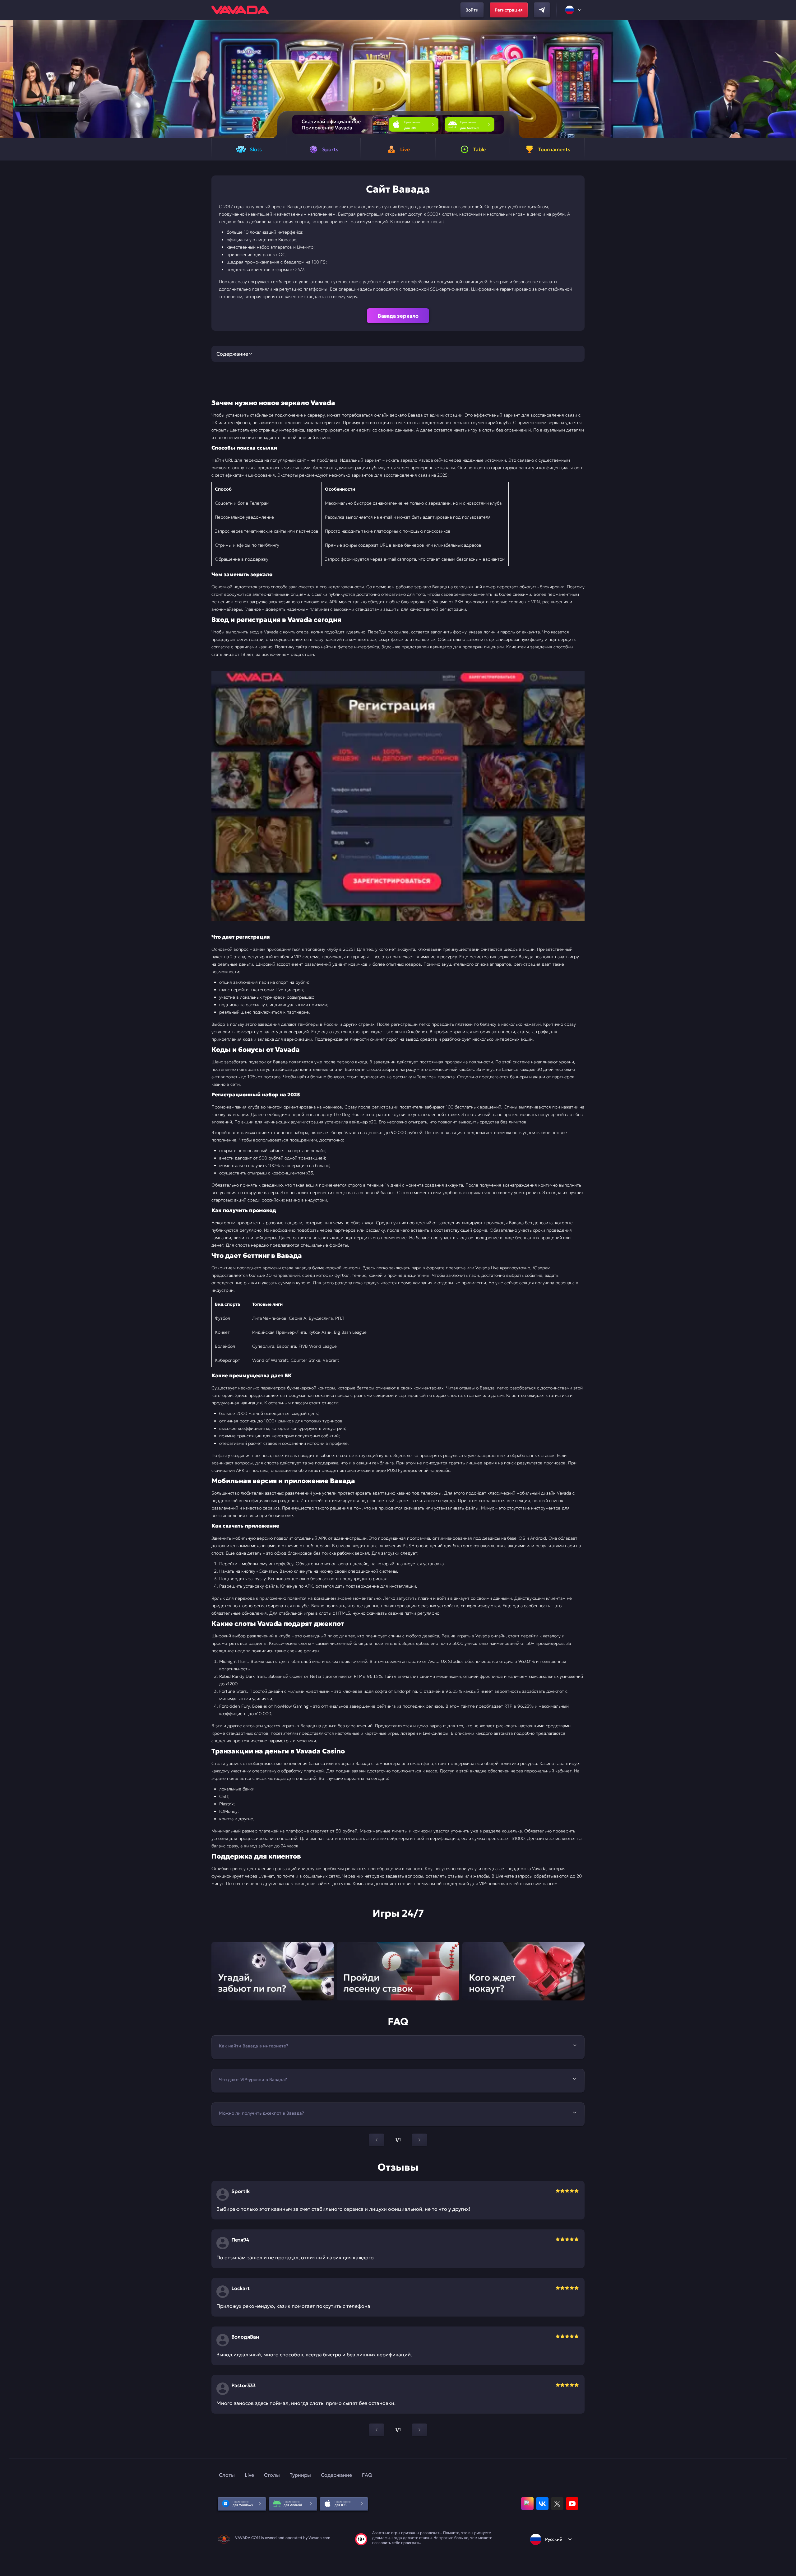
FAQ (367, 2475)
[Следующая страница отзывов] (419, 2430)
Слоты (227, 2475)
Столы (272, 2475)
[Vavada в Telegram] (542, 10)
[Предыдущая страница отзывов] (377, 2430)
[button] (789, 79)
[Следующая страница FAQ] (419, 2140)
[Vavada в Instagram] (527, 2504)
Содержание (336, 2475)
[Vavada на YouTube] (572, 2504)
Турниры (300, 2475)
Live (249, 2475)
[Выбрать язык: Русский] (574, 10)
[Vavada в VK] (542, 2504)
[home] (240, 10)
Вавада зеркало (398, 316)
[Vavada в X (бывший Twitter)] (557, 2504)
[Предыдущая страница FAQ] (377, 2140)
